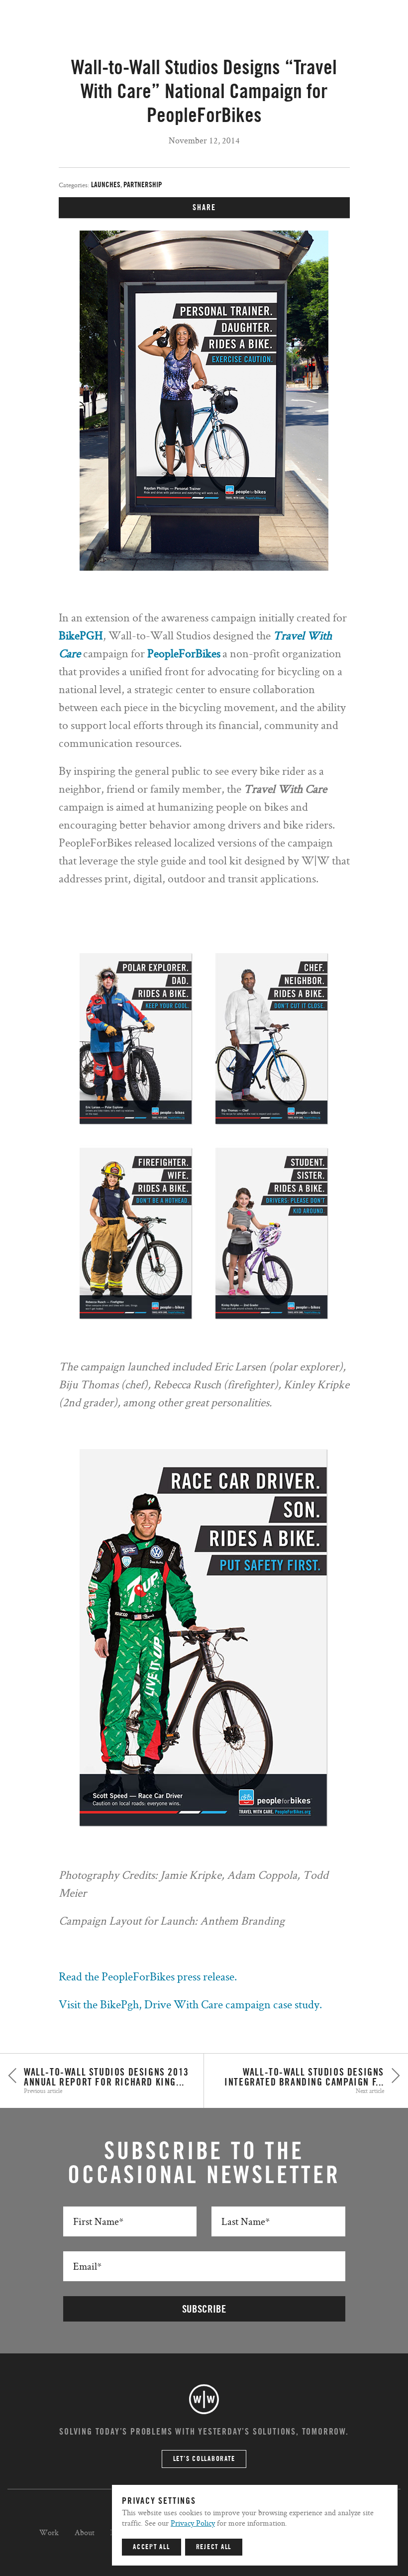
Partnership (143, 185)
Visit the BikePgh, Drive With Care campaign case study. (190, 2004)
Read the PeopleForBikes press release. (148, 1976)
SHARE (204, 208)
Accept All (152, 2547)
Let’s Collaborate (204, 2459)
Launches (106, 185)
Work (49, 2532)
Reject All (214, 2547)
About (85, 2532)
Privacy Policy (193, 2523)
